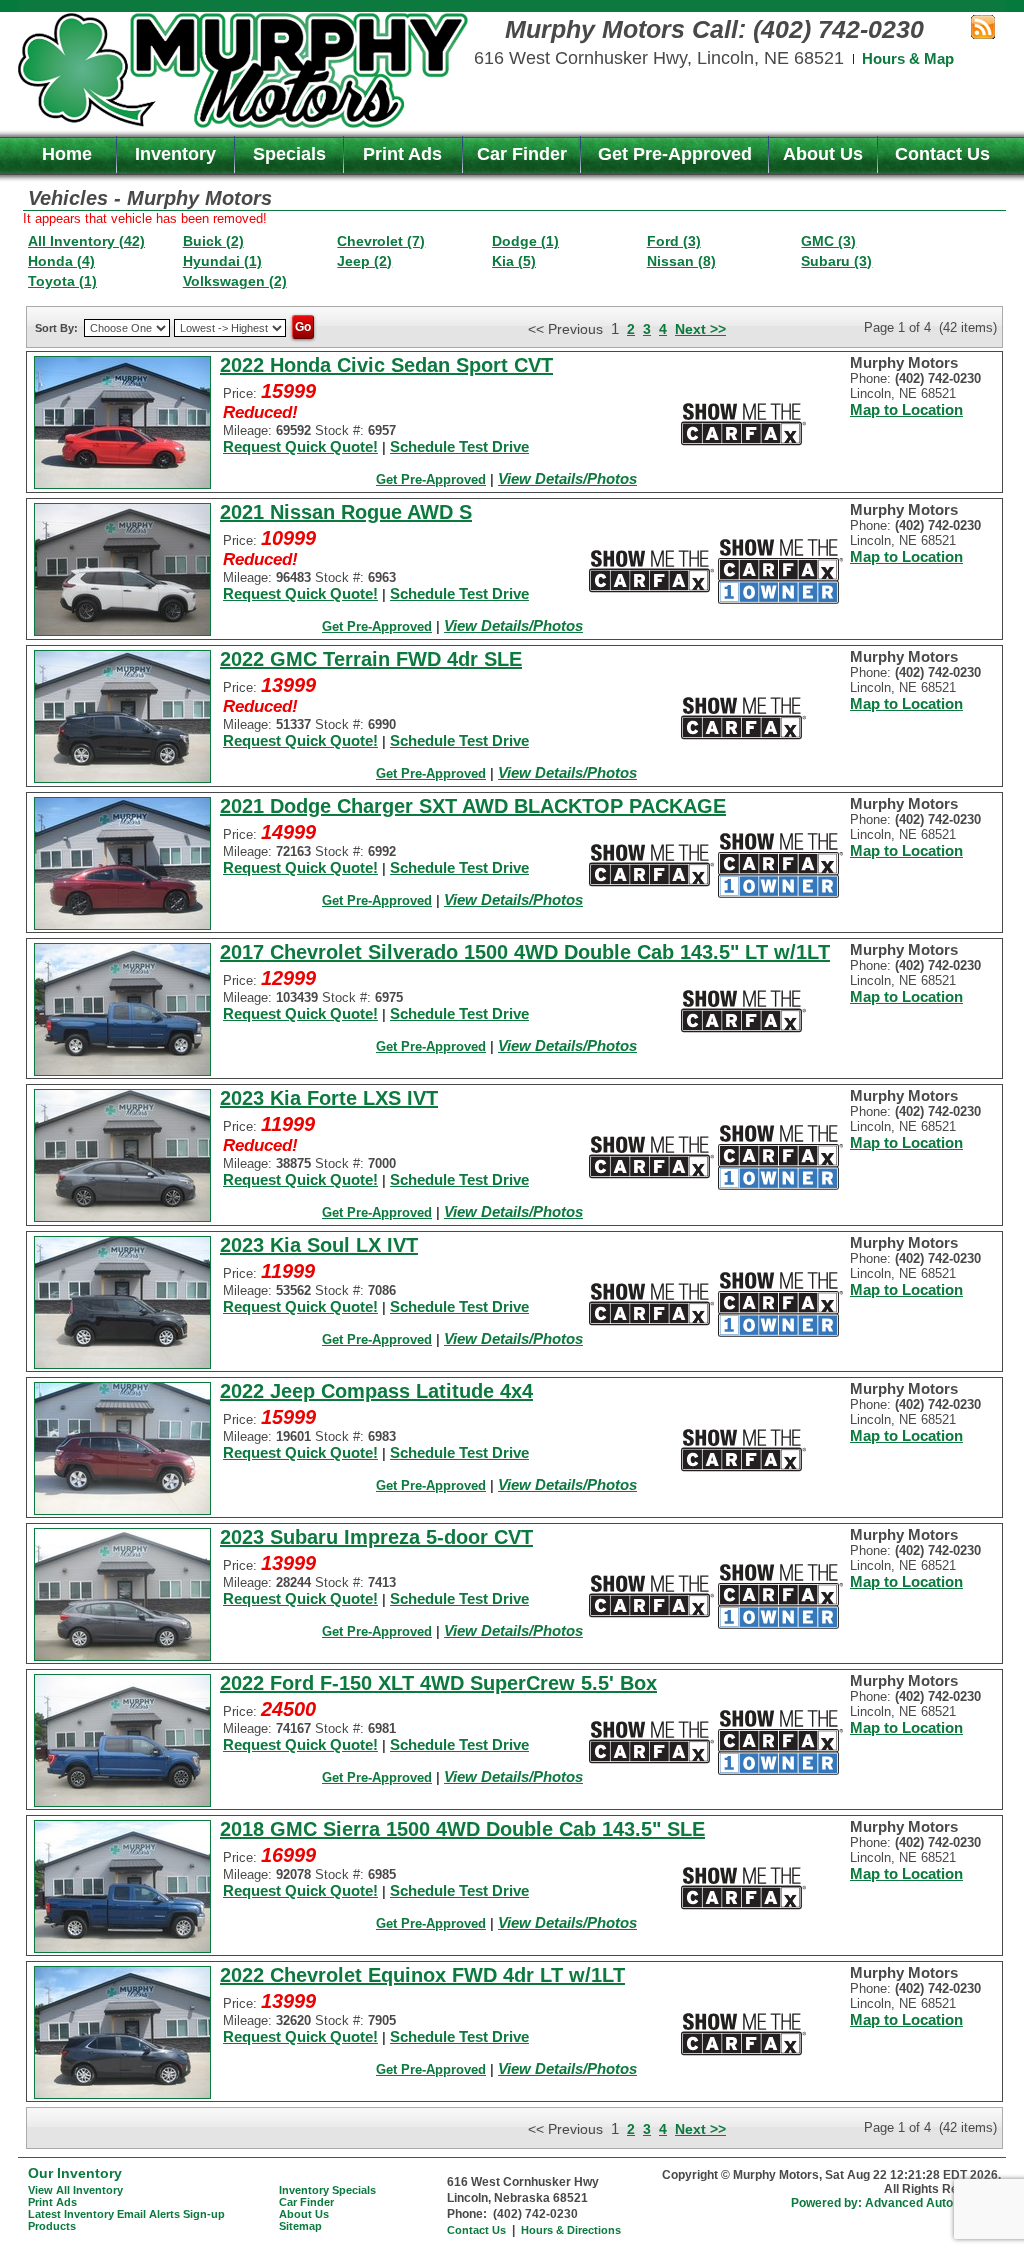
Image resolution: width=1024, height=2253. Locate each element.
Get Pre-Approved (675, 154)
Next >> (700, 329)
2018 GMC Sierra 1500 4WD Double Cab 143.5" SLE (462, 1829)
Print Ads (402, 154)
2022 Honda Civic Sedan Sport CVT (386, 365)
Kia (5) (514, 261)
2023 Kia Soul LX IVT (319, 1245)
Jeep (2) (364, 261)
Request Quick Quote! (300, 446)
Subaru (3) (836, 261)
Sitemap (300, 2226)
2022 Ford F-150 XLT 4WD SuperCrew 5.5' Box (438, 1683)
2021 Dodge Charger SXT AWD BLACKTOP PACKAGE (473, 806)
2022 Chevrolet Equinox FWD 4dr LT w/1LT (422, 1975)
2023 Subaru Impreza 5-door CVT (376, 1537)
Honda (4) (61, 261)
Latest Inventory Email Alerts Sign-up (126, 2214)
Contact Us (942, 154)
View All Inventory (75, 2190)
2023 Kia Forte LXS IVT (329, 1098)
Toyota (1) (62, 281)
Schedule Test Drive (459, 446)
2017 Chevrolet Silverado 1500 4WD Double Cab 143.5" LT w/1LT (525, 952)
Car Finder (522, 154)
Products (52, 2226)
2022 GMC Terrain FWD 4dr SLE (371, 659)
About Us (823, 154)
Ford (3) (674, 241)
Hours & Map (908, 58)
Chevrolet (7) (381, 241)
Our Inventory (75, 2173)
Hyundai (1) (222, 261)
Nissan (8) (681, 261)
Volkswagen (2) (235, 281)
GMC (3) (828, 241)
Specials (289, 154)
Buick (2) (213, 241)
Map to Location (906, 409)
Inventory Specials (327, 2190)
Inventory (175, 154)
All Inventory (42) (86, 241)
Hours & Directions (571, 2230)
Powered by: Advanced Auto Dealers (896, 2203)
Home (67, 154)
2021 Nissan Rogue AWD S (346, 512)
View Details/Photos (567, 478)
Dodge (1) (525, 241)
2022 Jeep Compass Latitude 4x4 (376, 1391)
